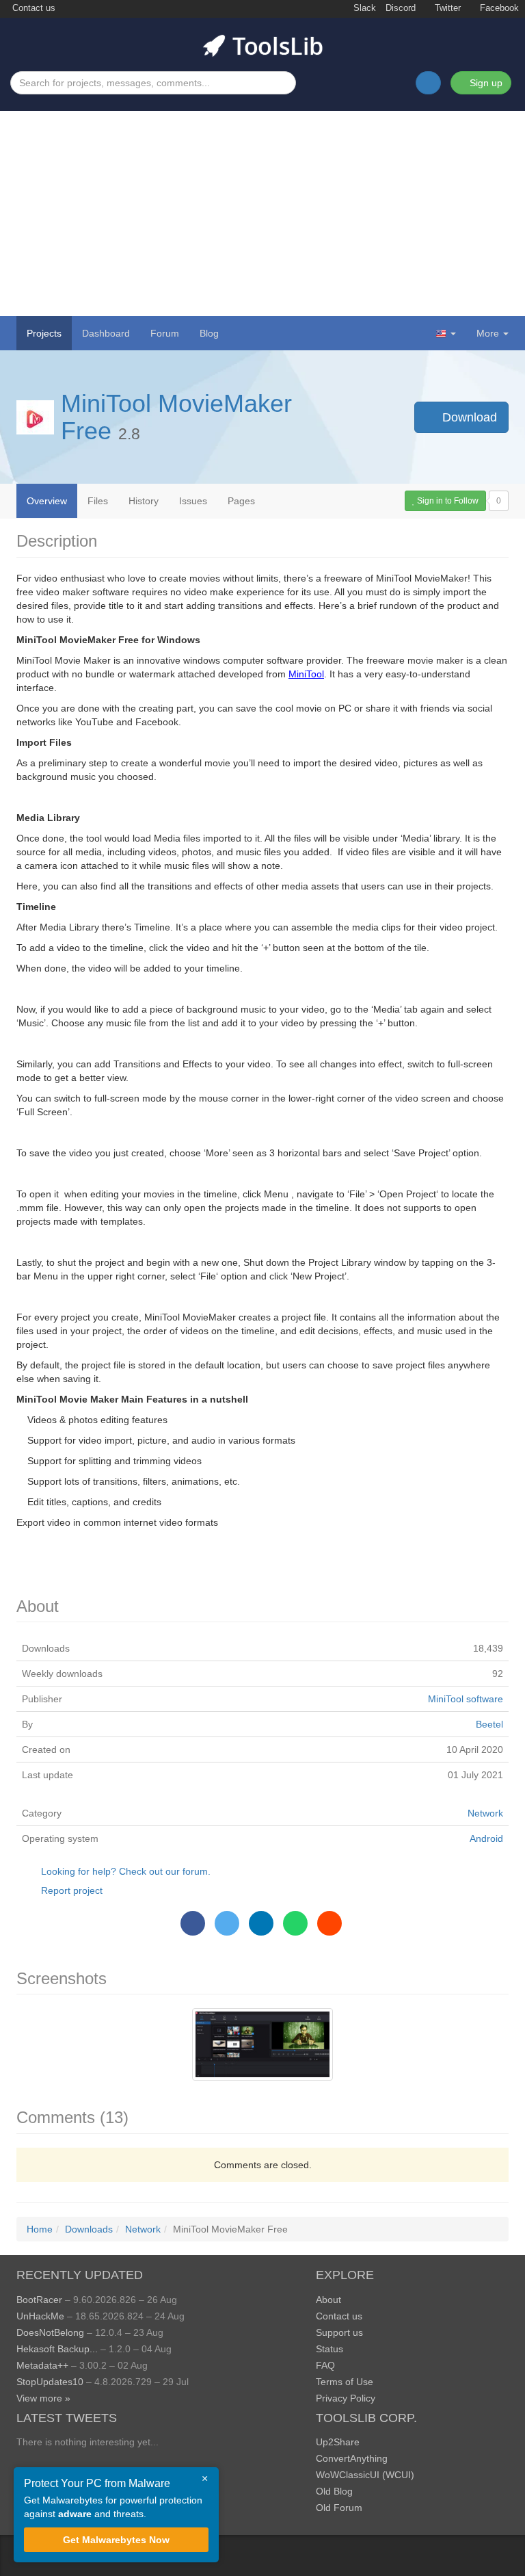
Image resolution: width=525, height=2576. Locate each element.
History (144, 501)
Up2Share (338, 2442)
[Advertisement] (262, 213)
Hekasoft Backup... (57, 2349)
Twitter (446, 8)
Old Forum (339, 2508)
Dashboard (106, 333)
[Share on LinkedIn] (261, 1923)
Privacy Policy (346, 2398)
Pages (241, 501)
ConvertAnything (352, 2458)
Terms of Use (345, 2382)
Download (468, 417)
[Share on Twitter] (227, 1923)
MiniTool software (466, 1699)
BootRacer (39, 2300)
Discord (401, 8)
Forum (165, 333)
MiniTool (306, 674)
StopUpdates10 (50, 2382)
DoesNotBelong (50, 2332)
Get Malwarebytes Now (116, 2540)
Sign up (485, 83)
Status (329, 2349)
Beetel (489, 1724)
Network (485, 1813)
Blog (209, 333)
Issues (193, 501)
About (328, 2300)
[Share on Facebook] (193, 1923)
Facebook (498, 8)
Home (40, 2229)
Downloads (89, 2229)
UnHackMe (40, 2316)
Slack (363, 8)
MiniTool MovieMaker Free (176, 417)
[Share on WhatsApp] (295, 1923)
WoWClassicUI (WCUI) (365, 2475)
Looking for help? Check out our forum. (126, 1871)
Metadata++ (42, 2365)
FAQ (325, 2365)
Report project (72, 1890)
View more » (43, 2398)
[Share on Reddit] (329, 1923)
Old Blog (334, 2491)
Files (98, 501)
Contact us (32, 8)
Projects (44, 333)
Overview (47, 501)
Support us (339, 2332)
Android (486, 1838)
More (488, 333)
